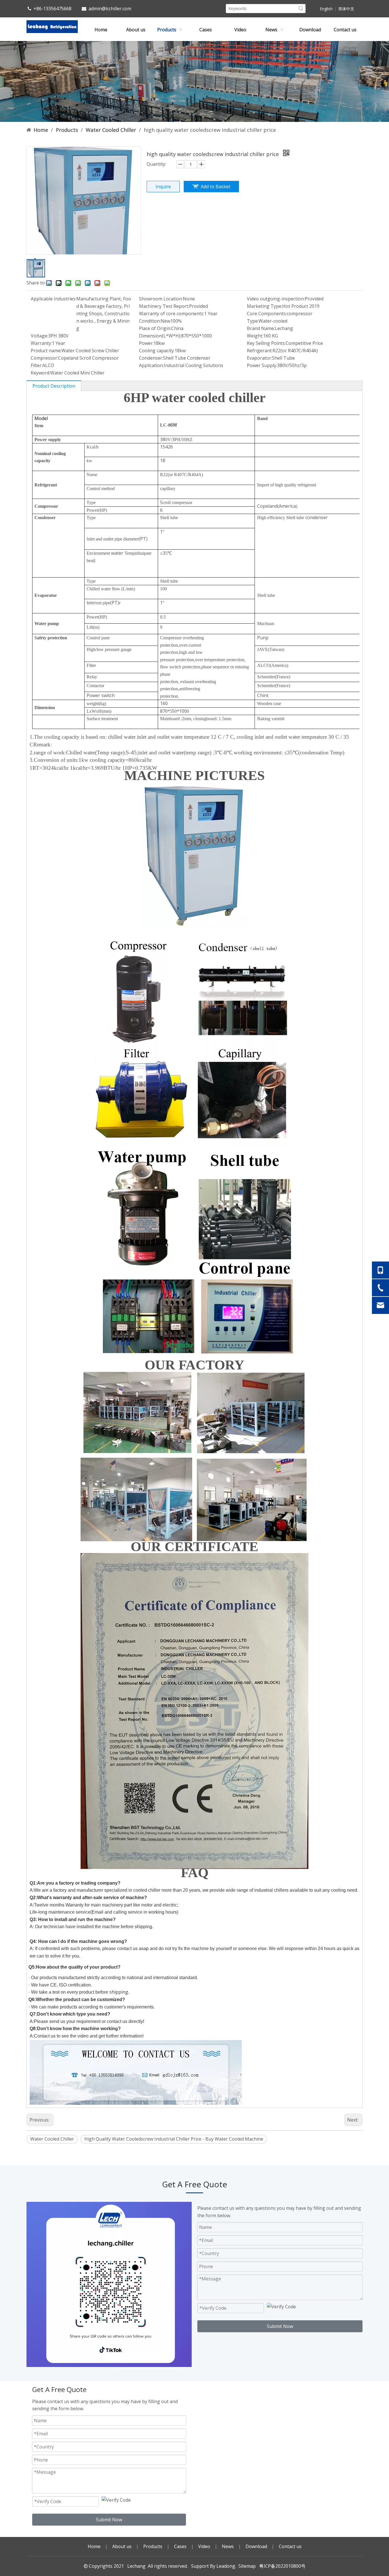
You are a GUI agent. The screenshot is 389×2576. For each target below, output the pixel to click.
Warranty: (41, 343)
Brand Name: (261, 328)
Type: (253, 321)
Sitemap (247, 2566)
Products (153, 2546)
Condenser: (151, 358)
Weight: (255, 336)
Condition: (150, 321)
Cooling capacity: (157, 351)
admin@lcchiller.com (110, 9)
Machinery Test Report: (164, 306)
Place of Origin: (155, 328)
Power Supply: (262, 365)
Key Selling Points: (266, 343)
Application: (151, 365)
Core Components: (267, 314)
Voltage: (39, 336)
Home (94, 2546)
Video (204, 2546)
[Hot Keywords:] (301, 9)
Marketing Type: (265, 306)
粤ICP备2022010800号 (281, 2566)
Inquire (163, 187)
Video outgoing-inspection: (276, 299)
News (228, 2546)
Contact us (290, 2546)
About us (122, 2546)
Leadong (226, 2566)
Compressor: (44, 358)
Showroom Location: (161, 299)
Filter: (37, 365)
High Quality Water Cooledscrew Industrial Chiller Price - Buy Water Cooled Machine (174, 2139)
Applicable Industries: (54, 299)
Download (256, 2546)
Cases (180, 2546)
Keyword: (40, 373)
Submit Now (280, 2326)
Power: (146, 343)
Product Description (54, 386)
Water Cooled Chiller (52, 2139)
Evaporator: (259, 358)
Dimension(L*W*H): (160, 336)
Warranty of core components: (172, 314)
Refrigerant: (260, 351)
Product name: (46, 351)
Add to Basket (216, 187)
